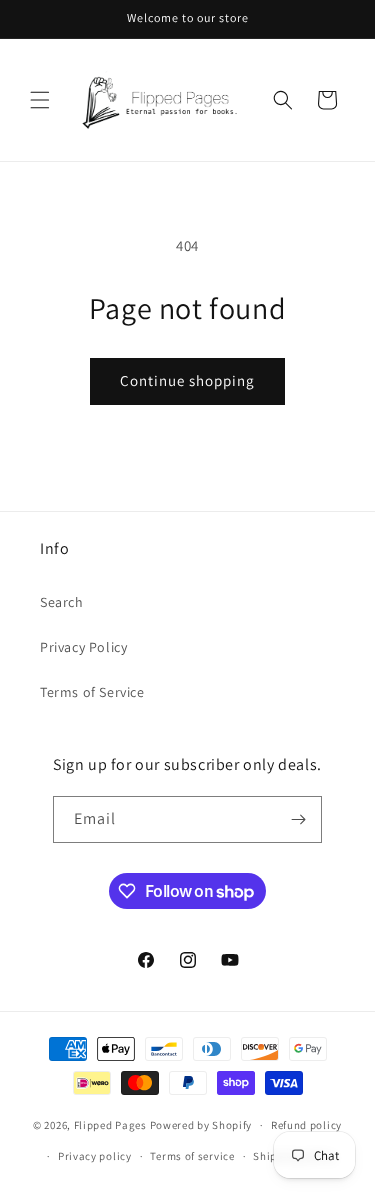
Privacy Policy (83, 647)
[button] (40, 100)
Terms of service (192, 1156)
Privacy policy (95, 1156)
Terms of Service (92, 692)
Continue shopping (187, 380)
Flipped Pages (110, 1125)
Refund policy (306, 1125)
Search (62, 602)
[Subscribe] (299, 819)
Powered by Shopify (201, 1125)
